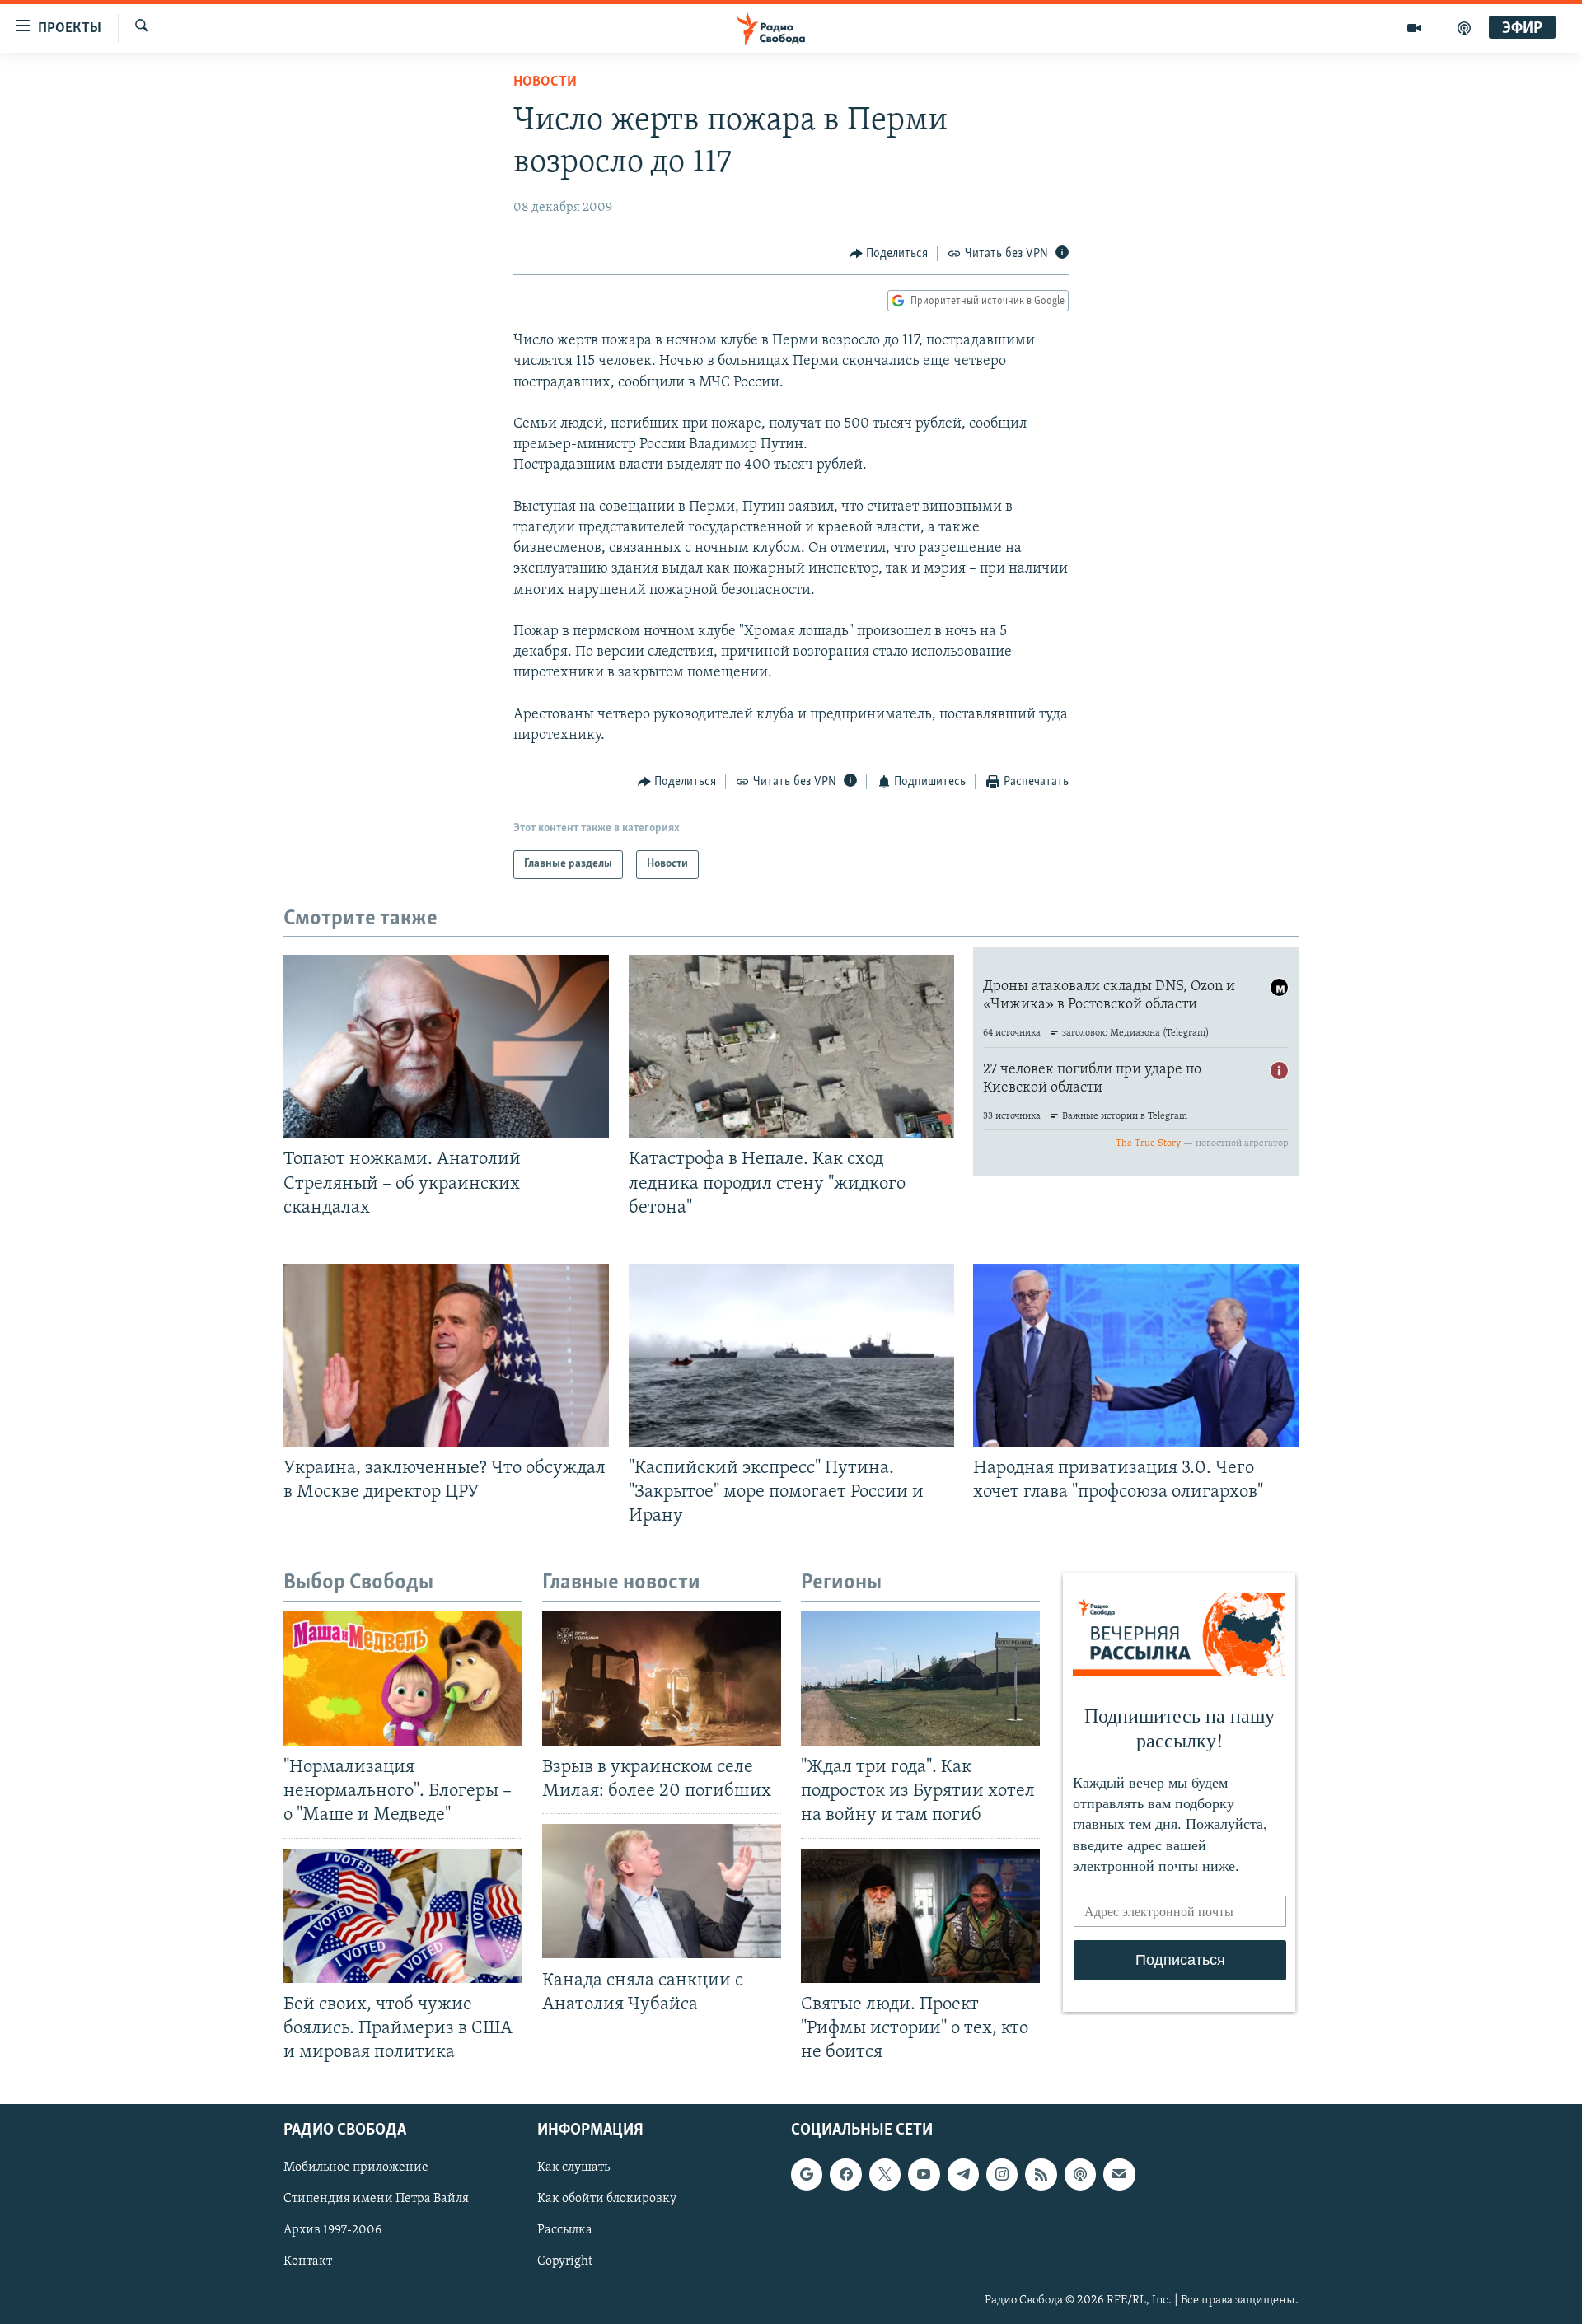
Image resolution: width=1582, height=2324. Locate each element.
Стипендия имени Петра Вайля (376, 2199)
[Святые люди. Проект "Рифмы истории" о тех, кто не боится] (920, 1916)
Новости (545, 82)
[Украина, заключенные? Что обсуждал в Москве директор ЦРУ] (446, 1355)
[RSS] (1041, 2174)
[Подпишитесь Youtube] (924, 2174)
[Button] (889, 254)
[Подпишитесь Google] (807, 2174)
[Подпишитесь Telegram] (963, 2174)
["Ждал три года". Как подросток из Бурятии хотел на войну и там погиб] (920, 1679)
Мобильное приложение (356, 2167)
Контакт (308, 2262)
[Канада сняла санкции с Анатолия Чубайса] (662, 1891)
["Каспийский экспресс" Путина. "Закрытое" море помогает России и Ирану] (791, 1355)
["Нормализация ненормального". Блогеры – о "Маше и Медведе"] (403, 1679)
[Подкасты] (1080, 2174)
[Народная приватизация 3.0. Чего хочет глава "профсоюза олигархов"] (1136, 1355)
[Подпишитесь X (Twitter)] (885, 2174)
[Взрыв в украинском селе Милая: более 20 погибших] (662, 1679)
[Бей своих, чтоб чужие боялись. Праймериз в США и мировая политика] (403, 1916)
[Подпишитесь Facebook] (845, 2174)
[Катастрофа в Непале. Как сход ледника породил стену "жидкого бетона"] (791, 1046)
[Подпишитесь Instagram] (1002, 2174)
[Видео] (1414, 28)
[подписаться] (1119, 2174)
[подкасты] (1464, 28)
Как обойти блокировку (607, 2199)
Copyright (565, 2262)
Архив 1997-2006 (332, 2230)
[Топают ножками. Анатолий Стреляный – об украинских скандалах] (446, 1046)
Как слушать (573, 2167)
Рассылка (565, 2230)
